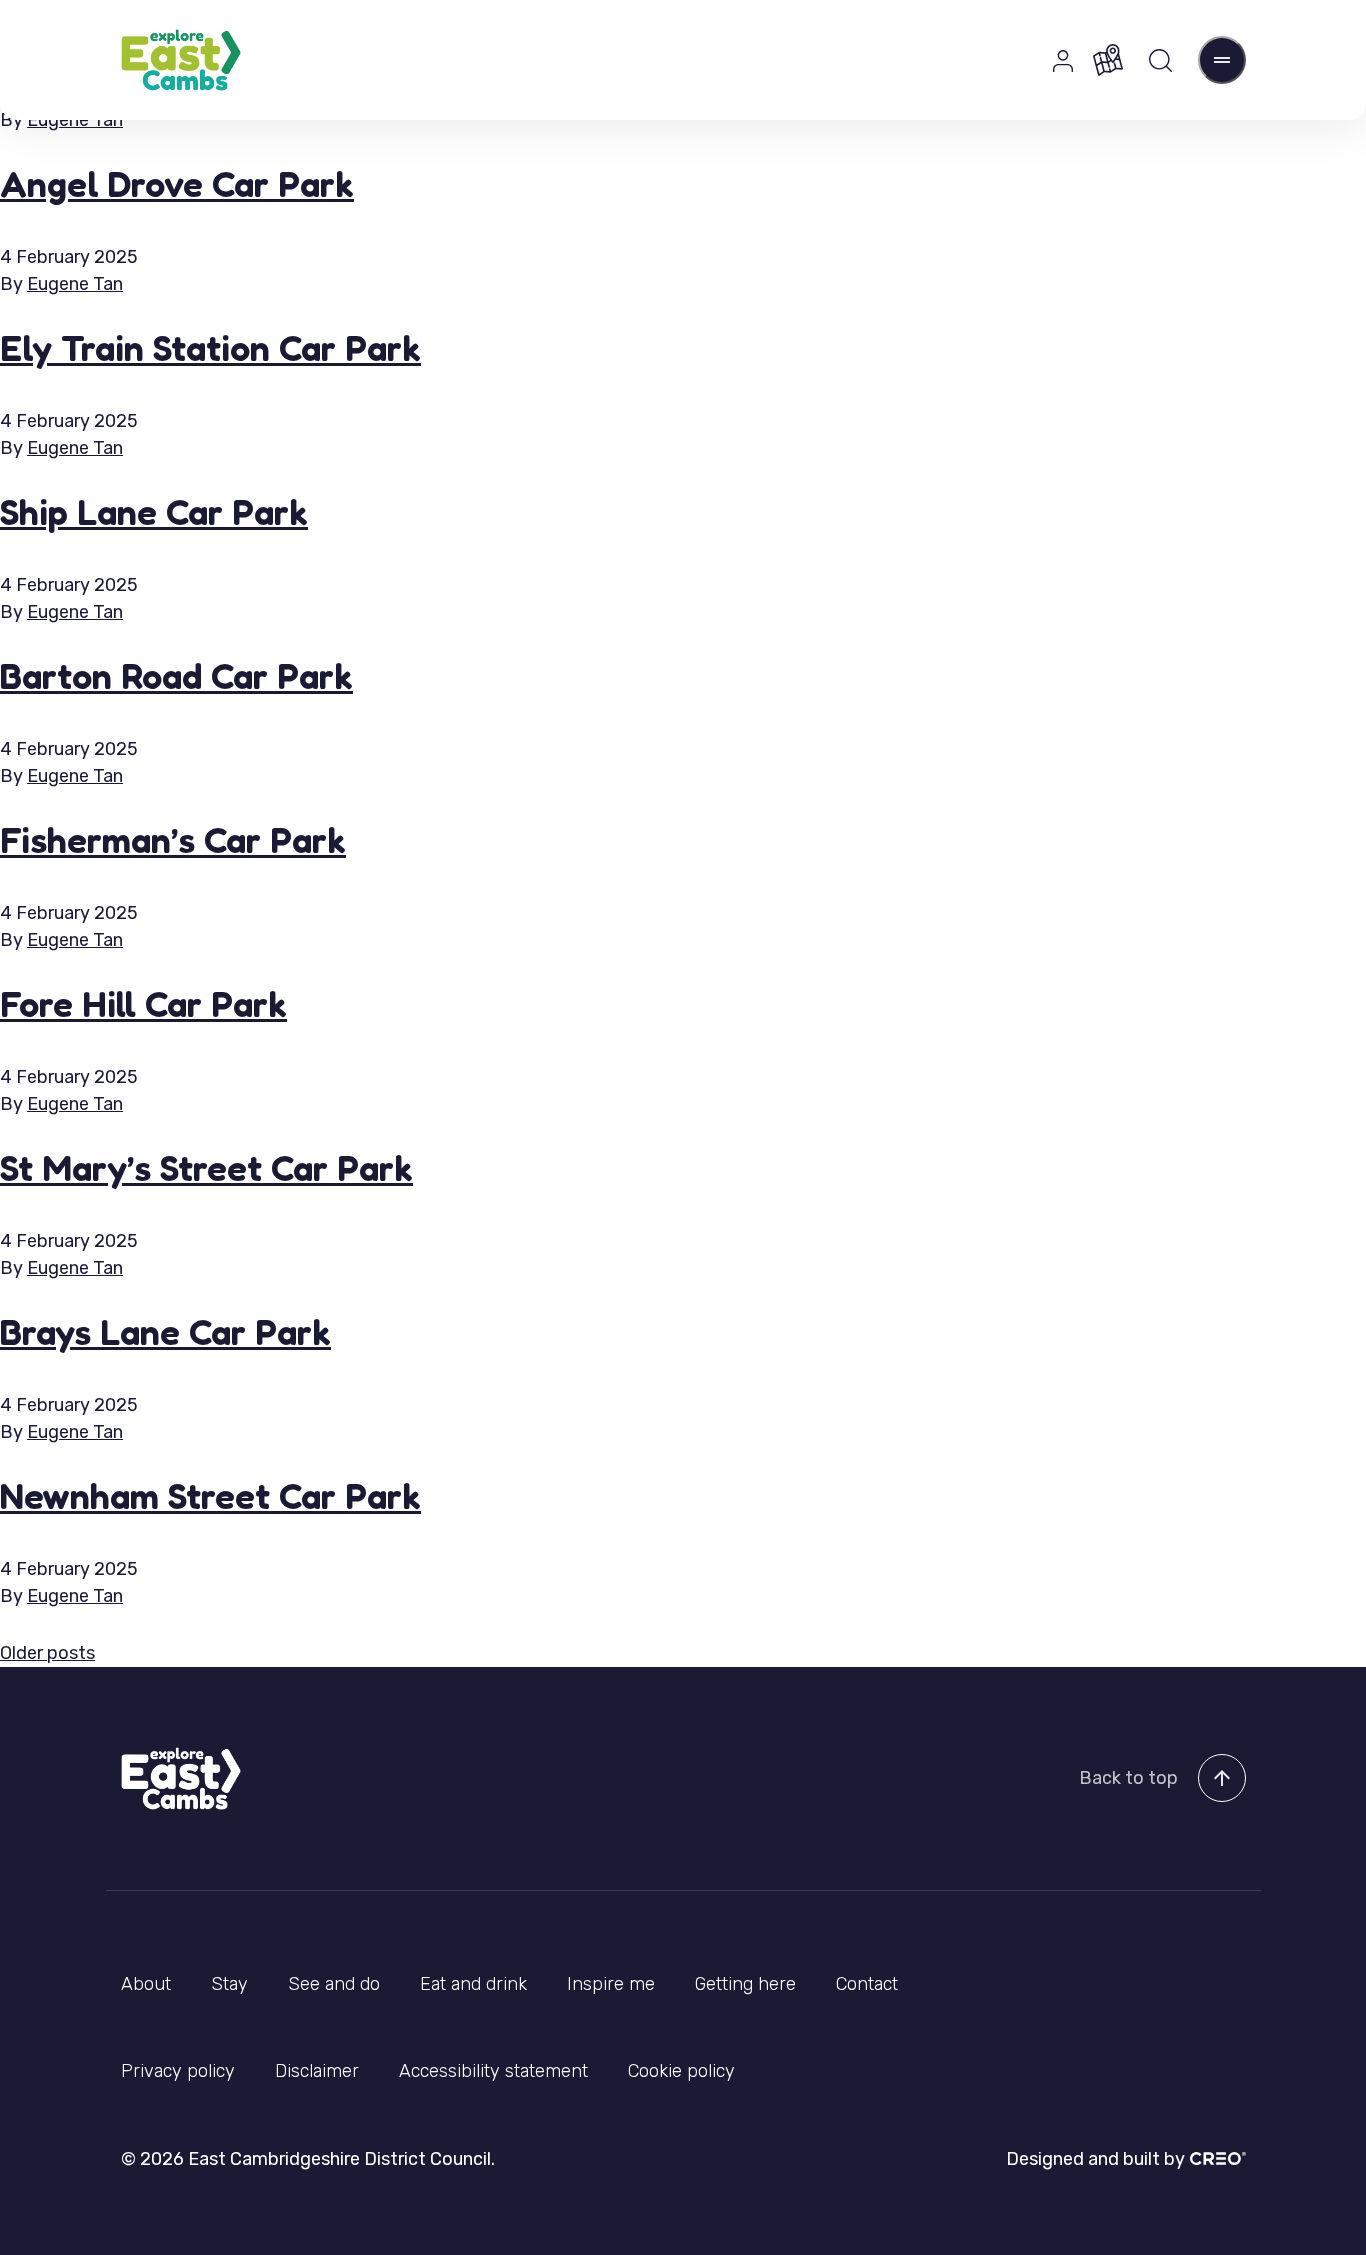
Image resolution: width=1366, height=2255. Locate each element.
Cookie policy (681, 2071)
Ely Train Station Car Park (210, 347)
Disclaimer (317, 2071)
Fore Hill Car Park (143, 1003)
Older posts (47, 1653)
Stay (229, 1984)
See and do (334, 1984)
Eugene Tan (75, 120)
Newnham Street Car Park (210, 1495)
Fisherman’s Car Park (173, 839)
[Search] (1160, 60)
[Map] (1108, 60)
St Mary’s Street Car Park (206, 1167)
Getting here (745, 1984)
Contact (867, 1984)
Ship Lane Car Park (154, 511)
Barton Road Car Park (176, 675)
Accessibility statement (493, 2071)
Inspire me (611, 1984)
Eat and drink (473, 1984)
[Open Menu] (1222, 60)
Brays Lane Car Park (165, 1331)
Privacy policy (178, 2071)
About (146, 1984)
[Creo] (1215, 2158)
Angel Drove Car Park (177, 183)
